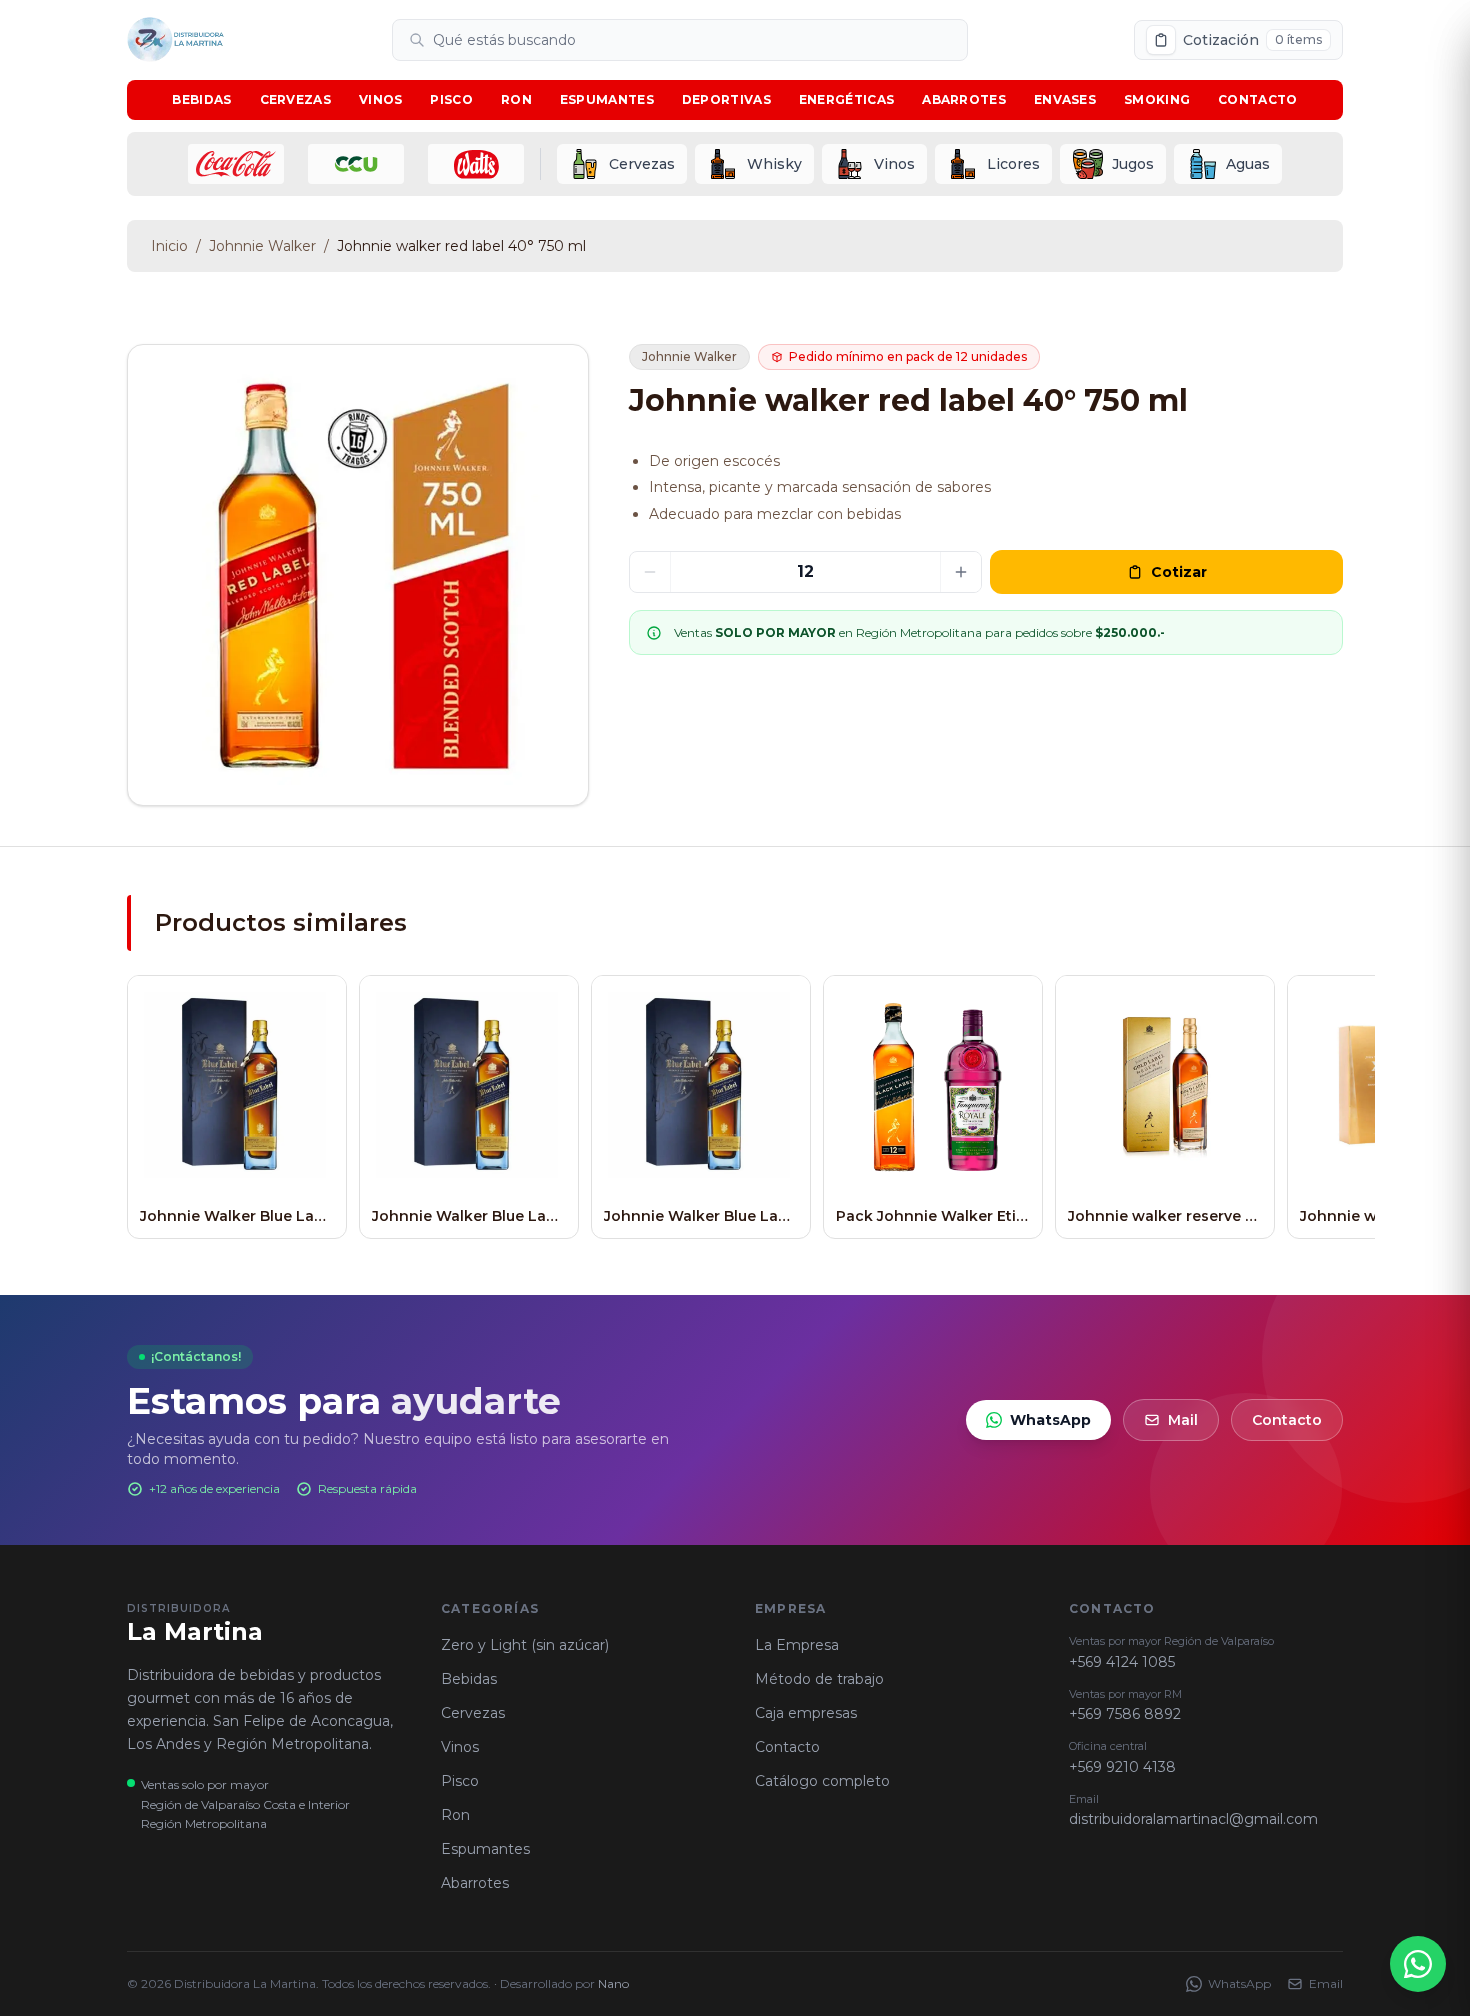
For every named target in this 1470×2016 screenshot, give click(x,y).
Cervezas (295, 99)
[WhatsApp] (1418, 1964)
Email (1326, 1983)
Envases (1065, 99)
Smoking (1157, 99)
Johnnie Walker (262, 246)
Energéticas (846, 99)
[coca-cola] (236, 164)
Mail (1183, 1420)
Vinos (381, 99)
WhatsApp (1050, 1420)
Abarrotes (964, 99)
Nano (613, 1983)
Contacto (1257, 99)
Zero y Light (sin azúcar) (525, 1645)
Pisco (451, 99)
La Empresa (797, 1645)
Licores (1013, 164)
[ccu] (356, 164)
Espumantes (607, 99)
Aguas (1248, 164)
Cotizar (1179, 572)
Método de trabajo (819, 1679)
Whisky (774, 164)
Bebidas (201, 99)
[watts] (476, 164)
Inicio (169, 246)
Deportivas (726, 99)
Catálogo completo (822, 1781)
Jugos (1133, 164)
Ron (516, 99)
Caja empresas (806, 1713)
